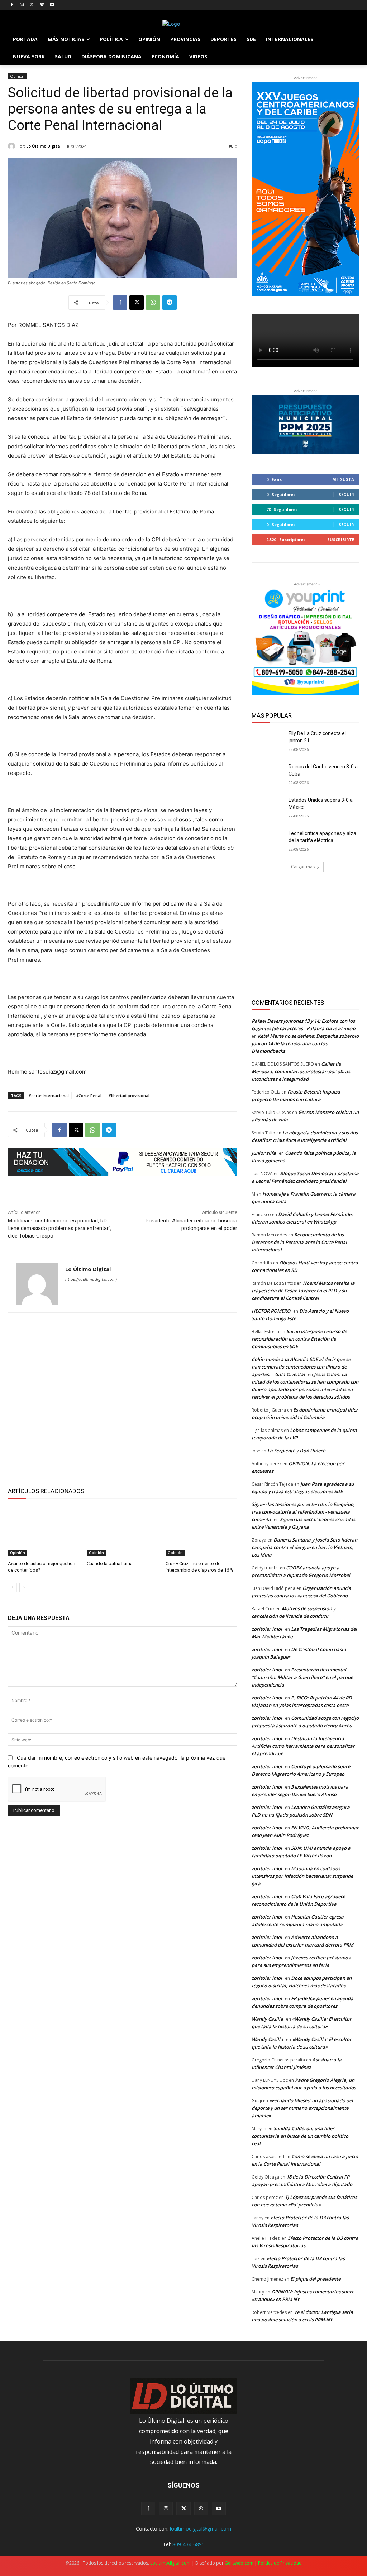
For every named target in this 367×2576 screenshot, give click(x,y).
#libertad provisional (129, 1096)
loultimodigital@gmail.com (201, 2529)
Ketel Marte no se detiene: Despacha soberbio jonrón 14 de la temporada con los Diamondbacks (305, 1043)
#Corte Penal (89, 1096)
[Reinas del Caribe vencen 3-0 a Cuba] (268, 775)
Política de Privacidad (280, 2563)
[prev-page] (12, 1587)
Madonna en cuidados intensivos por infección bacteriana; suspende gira (302, 1876)
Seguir (346, 494)
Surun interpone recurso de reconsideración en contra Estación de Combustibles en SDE (299, 1339)
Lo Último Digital (44, 146)
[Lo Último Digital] (13, 146)
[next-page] (24, 1587)
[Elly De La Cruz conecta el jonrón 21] (268, 741)
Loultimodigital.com (170, 2563)
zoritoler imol (267, 1629)
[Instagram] (22, 5)
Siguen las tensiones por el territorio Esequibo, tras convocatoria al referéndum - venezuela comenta (303, 1512)
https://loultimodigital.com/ (91, 1279)
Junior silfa (264, 1153)
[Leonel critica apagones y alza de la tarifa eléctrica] (268, 841)
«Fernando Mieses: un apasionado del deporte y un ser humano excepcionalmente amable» (302, 2108)
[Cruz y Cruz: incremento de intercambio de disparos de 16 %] (201, 1531)
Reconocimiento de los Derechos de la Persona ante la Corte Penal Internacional (299, 1242)
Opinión (17, 76)
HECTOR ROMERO (271, 1311)
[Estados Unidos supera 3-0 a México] (268, 808)
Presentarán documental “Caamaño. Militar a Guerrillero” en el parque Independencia (302, 1677)
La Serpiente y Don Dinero (296, 1451)
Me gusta (343, 479)
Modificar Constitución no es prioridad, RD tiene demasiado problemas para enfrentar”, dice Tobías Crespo (60, 1228)
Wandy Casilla (267, 2019)
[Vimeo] (42, 5)
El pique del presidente (315, 2279)
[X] (32, 5)
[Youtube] (52, 5)
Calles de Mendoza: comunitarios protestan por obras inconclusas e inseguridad (301, 1071)
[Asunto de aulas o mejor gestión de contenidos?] (44, 1531)
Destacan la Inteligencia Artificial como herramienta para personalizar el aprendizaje (303, 1746)
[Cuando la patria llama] (123, 1531)
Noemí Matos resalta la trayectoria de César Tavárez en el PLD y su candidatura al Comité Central (303, 1291)
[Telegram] (170, 303)
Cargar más (303, 867)
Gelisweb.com (239, 2563)
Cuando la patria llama (110, 1564)
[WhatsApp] (153, 303)
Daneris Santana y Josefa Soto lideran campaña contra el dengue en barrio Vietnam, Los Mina (304, 1547)
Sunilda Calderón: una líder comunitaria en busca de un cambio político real (300, 2136)
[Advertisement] (123, 1399)
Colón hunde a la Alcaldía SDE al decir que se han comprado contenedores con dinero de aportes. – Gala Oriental (301, 1367)
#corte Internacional (49, 1096)
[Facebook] (12, 5)
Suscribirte (341, 539)
